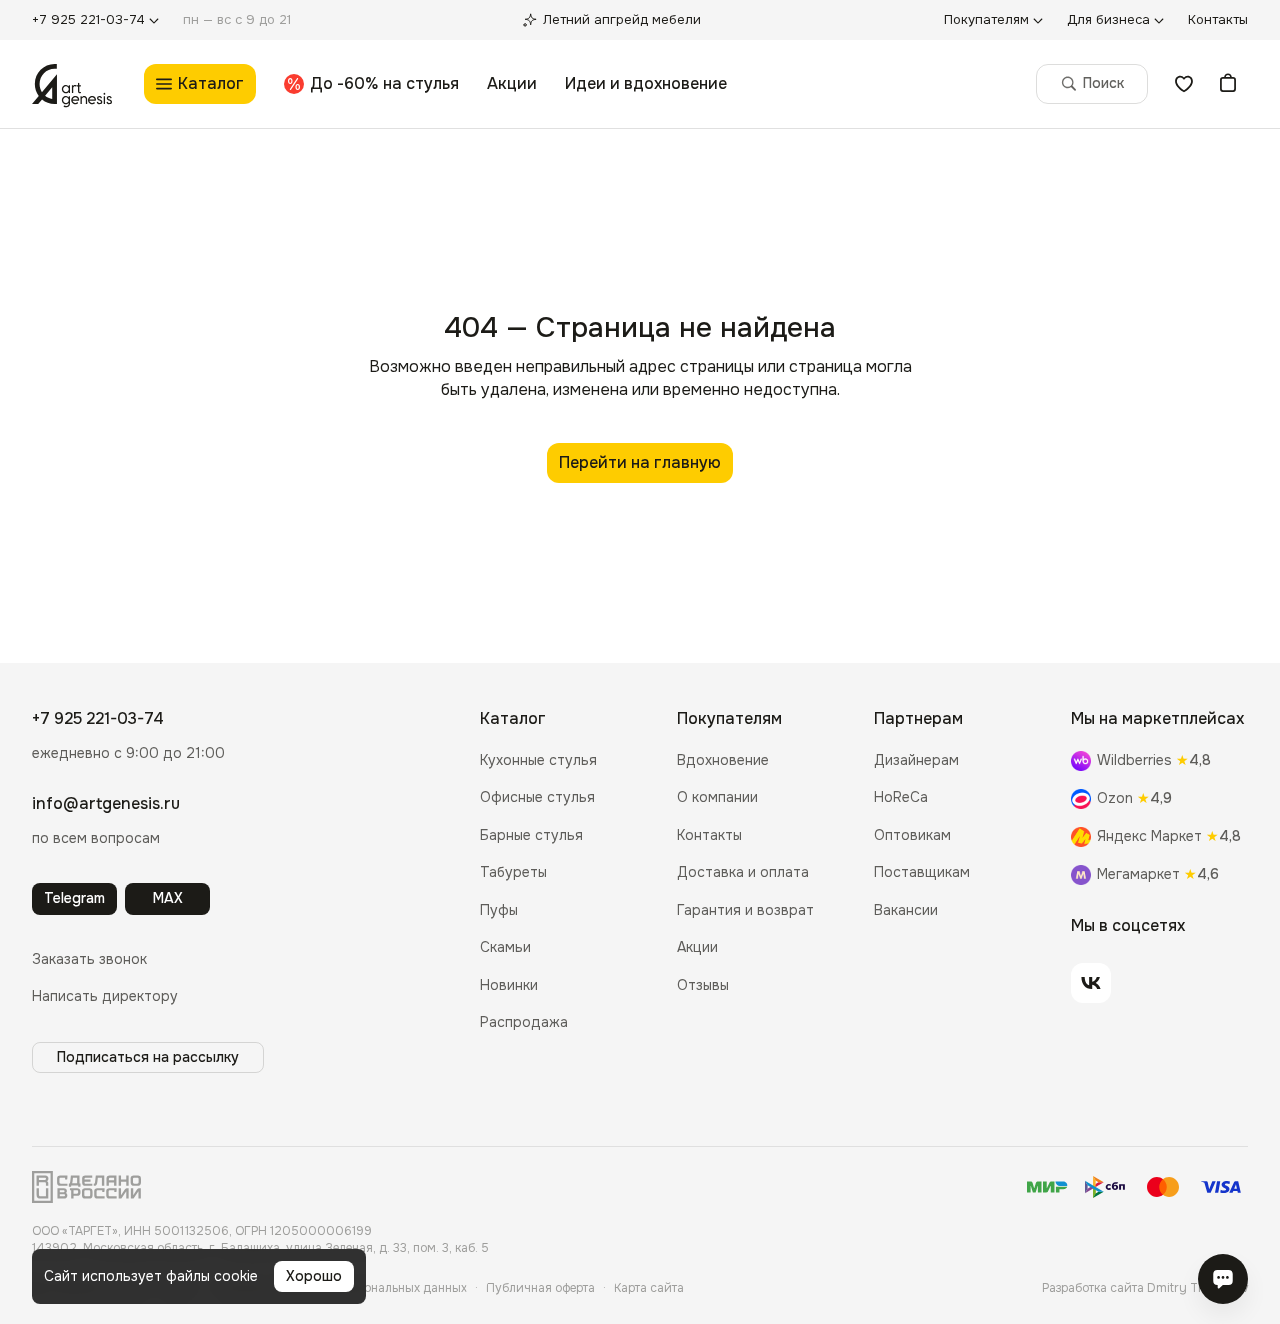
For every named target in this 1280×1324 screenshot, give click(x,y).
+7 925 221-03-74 (98, 718)
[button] (89, 960)
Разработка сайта (1145, 1288)
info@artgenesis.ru (106, 803)
